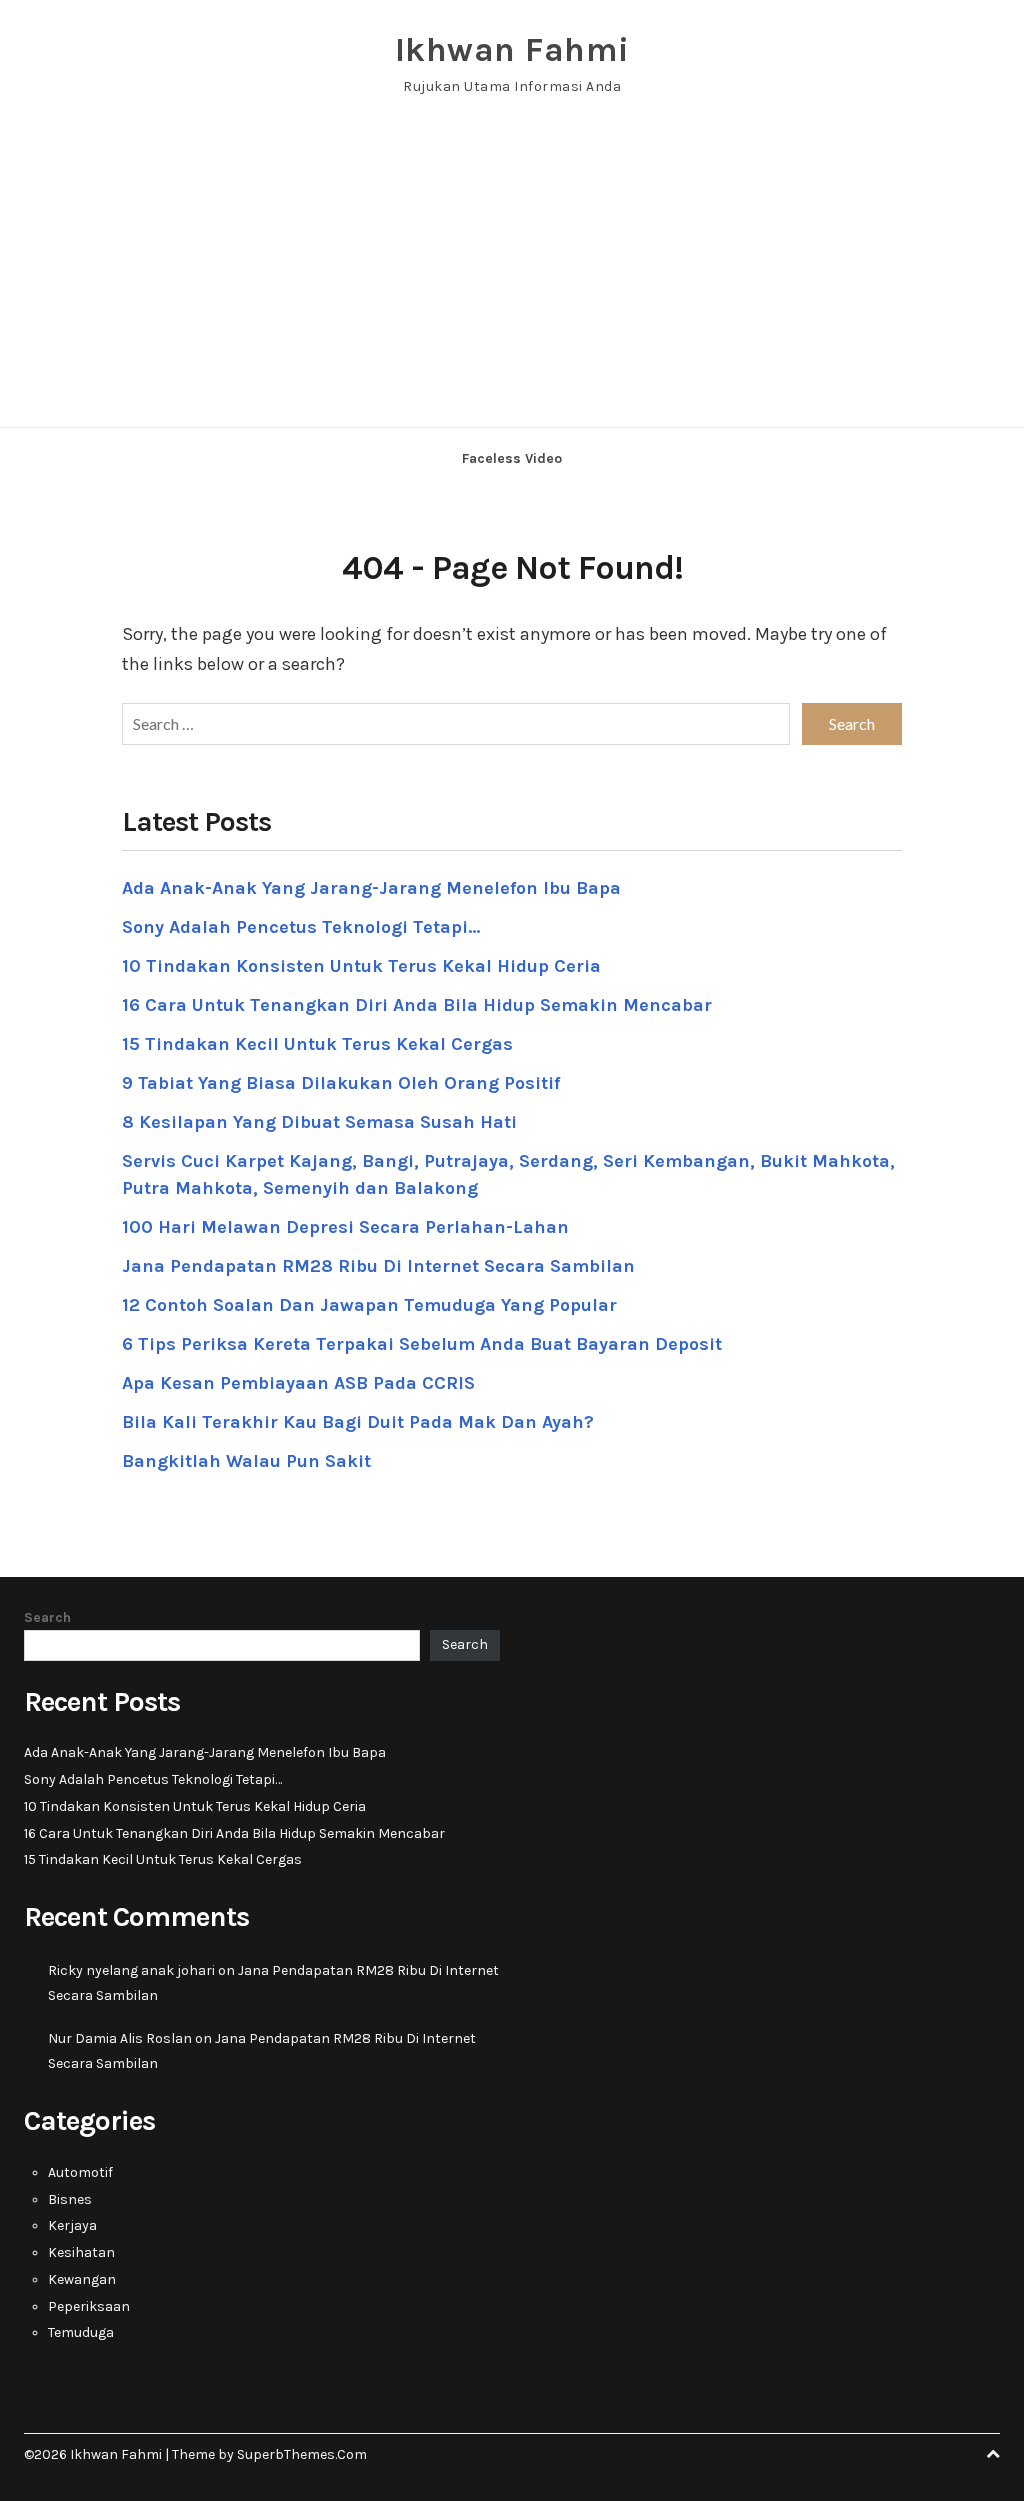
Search (47, 1617)
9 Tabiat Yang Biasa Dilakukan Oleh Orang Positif (341, 1083)
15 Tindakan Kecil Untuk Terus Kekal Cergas (317, 1044)
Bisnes (70, 2199)
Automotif (80, 2172)
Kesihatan (81, 2252)
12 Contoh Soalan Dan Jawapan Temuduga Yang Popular (369, 1305)
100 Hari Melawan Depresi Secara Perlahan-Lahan (345, 1227)
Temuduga (81, 2332)
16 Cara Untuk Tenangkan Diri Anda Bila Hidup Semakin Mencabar (417, 1005)
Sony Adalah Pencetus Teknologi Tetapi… (301, 927)
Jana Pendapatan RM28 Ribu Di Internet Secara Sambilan (378, 1266)
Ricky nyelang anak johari (131, 1970)
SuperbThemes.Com (302, 2454)
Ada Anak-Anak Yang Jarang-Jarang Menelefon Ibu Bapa (371, 888)
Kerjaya (72, 2225)
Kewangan (82, 2279)
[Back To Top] (993, 2454)
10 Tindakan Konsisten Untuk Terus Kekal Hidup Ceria (361, 966)
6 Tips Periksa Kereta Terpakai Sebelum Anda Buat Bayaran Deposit (422, 1344)
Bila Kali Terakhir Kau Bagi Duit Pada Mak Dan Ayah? (358, 1422)
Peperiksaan (89, 2306)
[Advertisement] (512, 277)
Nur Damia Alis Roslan (120, 2038)
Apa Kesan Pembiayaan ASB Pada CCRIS (298, 1383)
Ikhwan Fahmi (512, 50)
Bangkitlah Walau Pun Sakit (246, 1461)
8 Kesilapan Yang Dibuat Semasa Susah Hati (319, 1122)
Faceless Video (512, 458)
